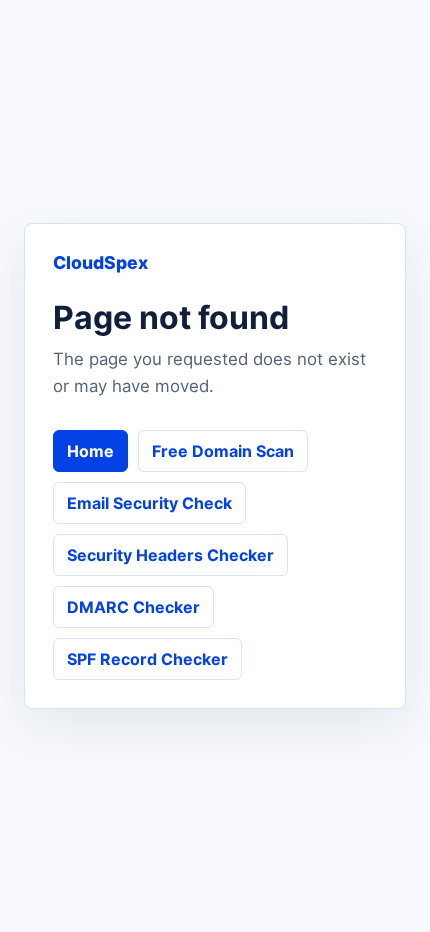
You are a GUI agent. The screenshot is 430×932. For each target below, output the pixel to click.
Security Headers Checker (170, 555)
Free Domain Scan (223, 451)
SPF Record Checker (147, 659)
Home (90, 451)
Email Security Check (149, 503)
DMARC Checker (133, 607)
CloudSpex (100, 262)
